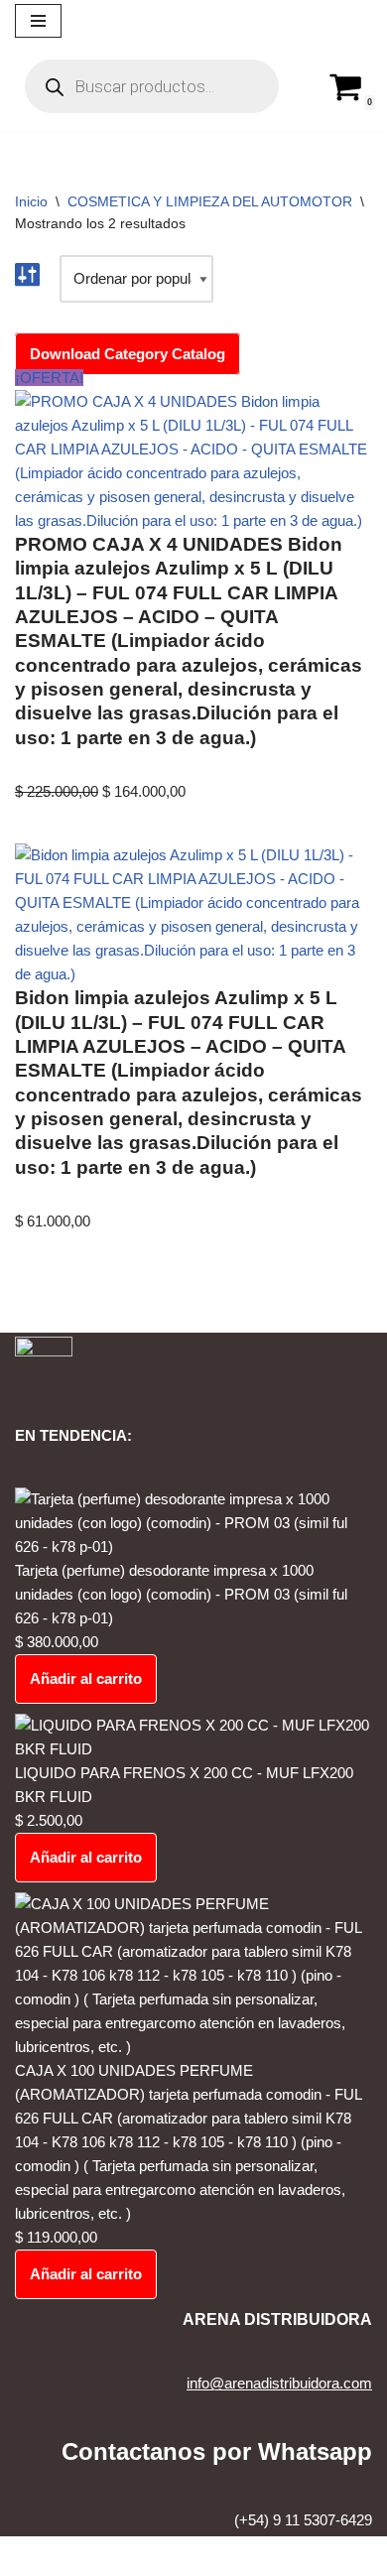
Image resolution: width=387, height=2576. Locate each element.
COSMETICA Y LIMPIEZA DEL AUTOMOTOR (210, 201)
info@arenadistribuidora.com (279, 2383)
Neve (113, 2556)
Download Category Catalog (128, 354)
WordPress (255, 2556)
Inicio (31, 201)
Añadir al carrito (86, 1678)
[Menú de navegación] (38, 21)
